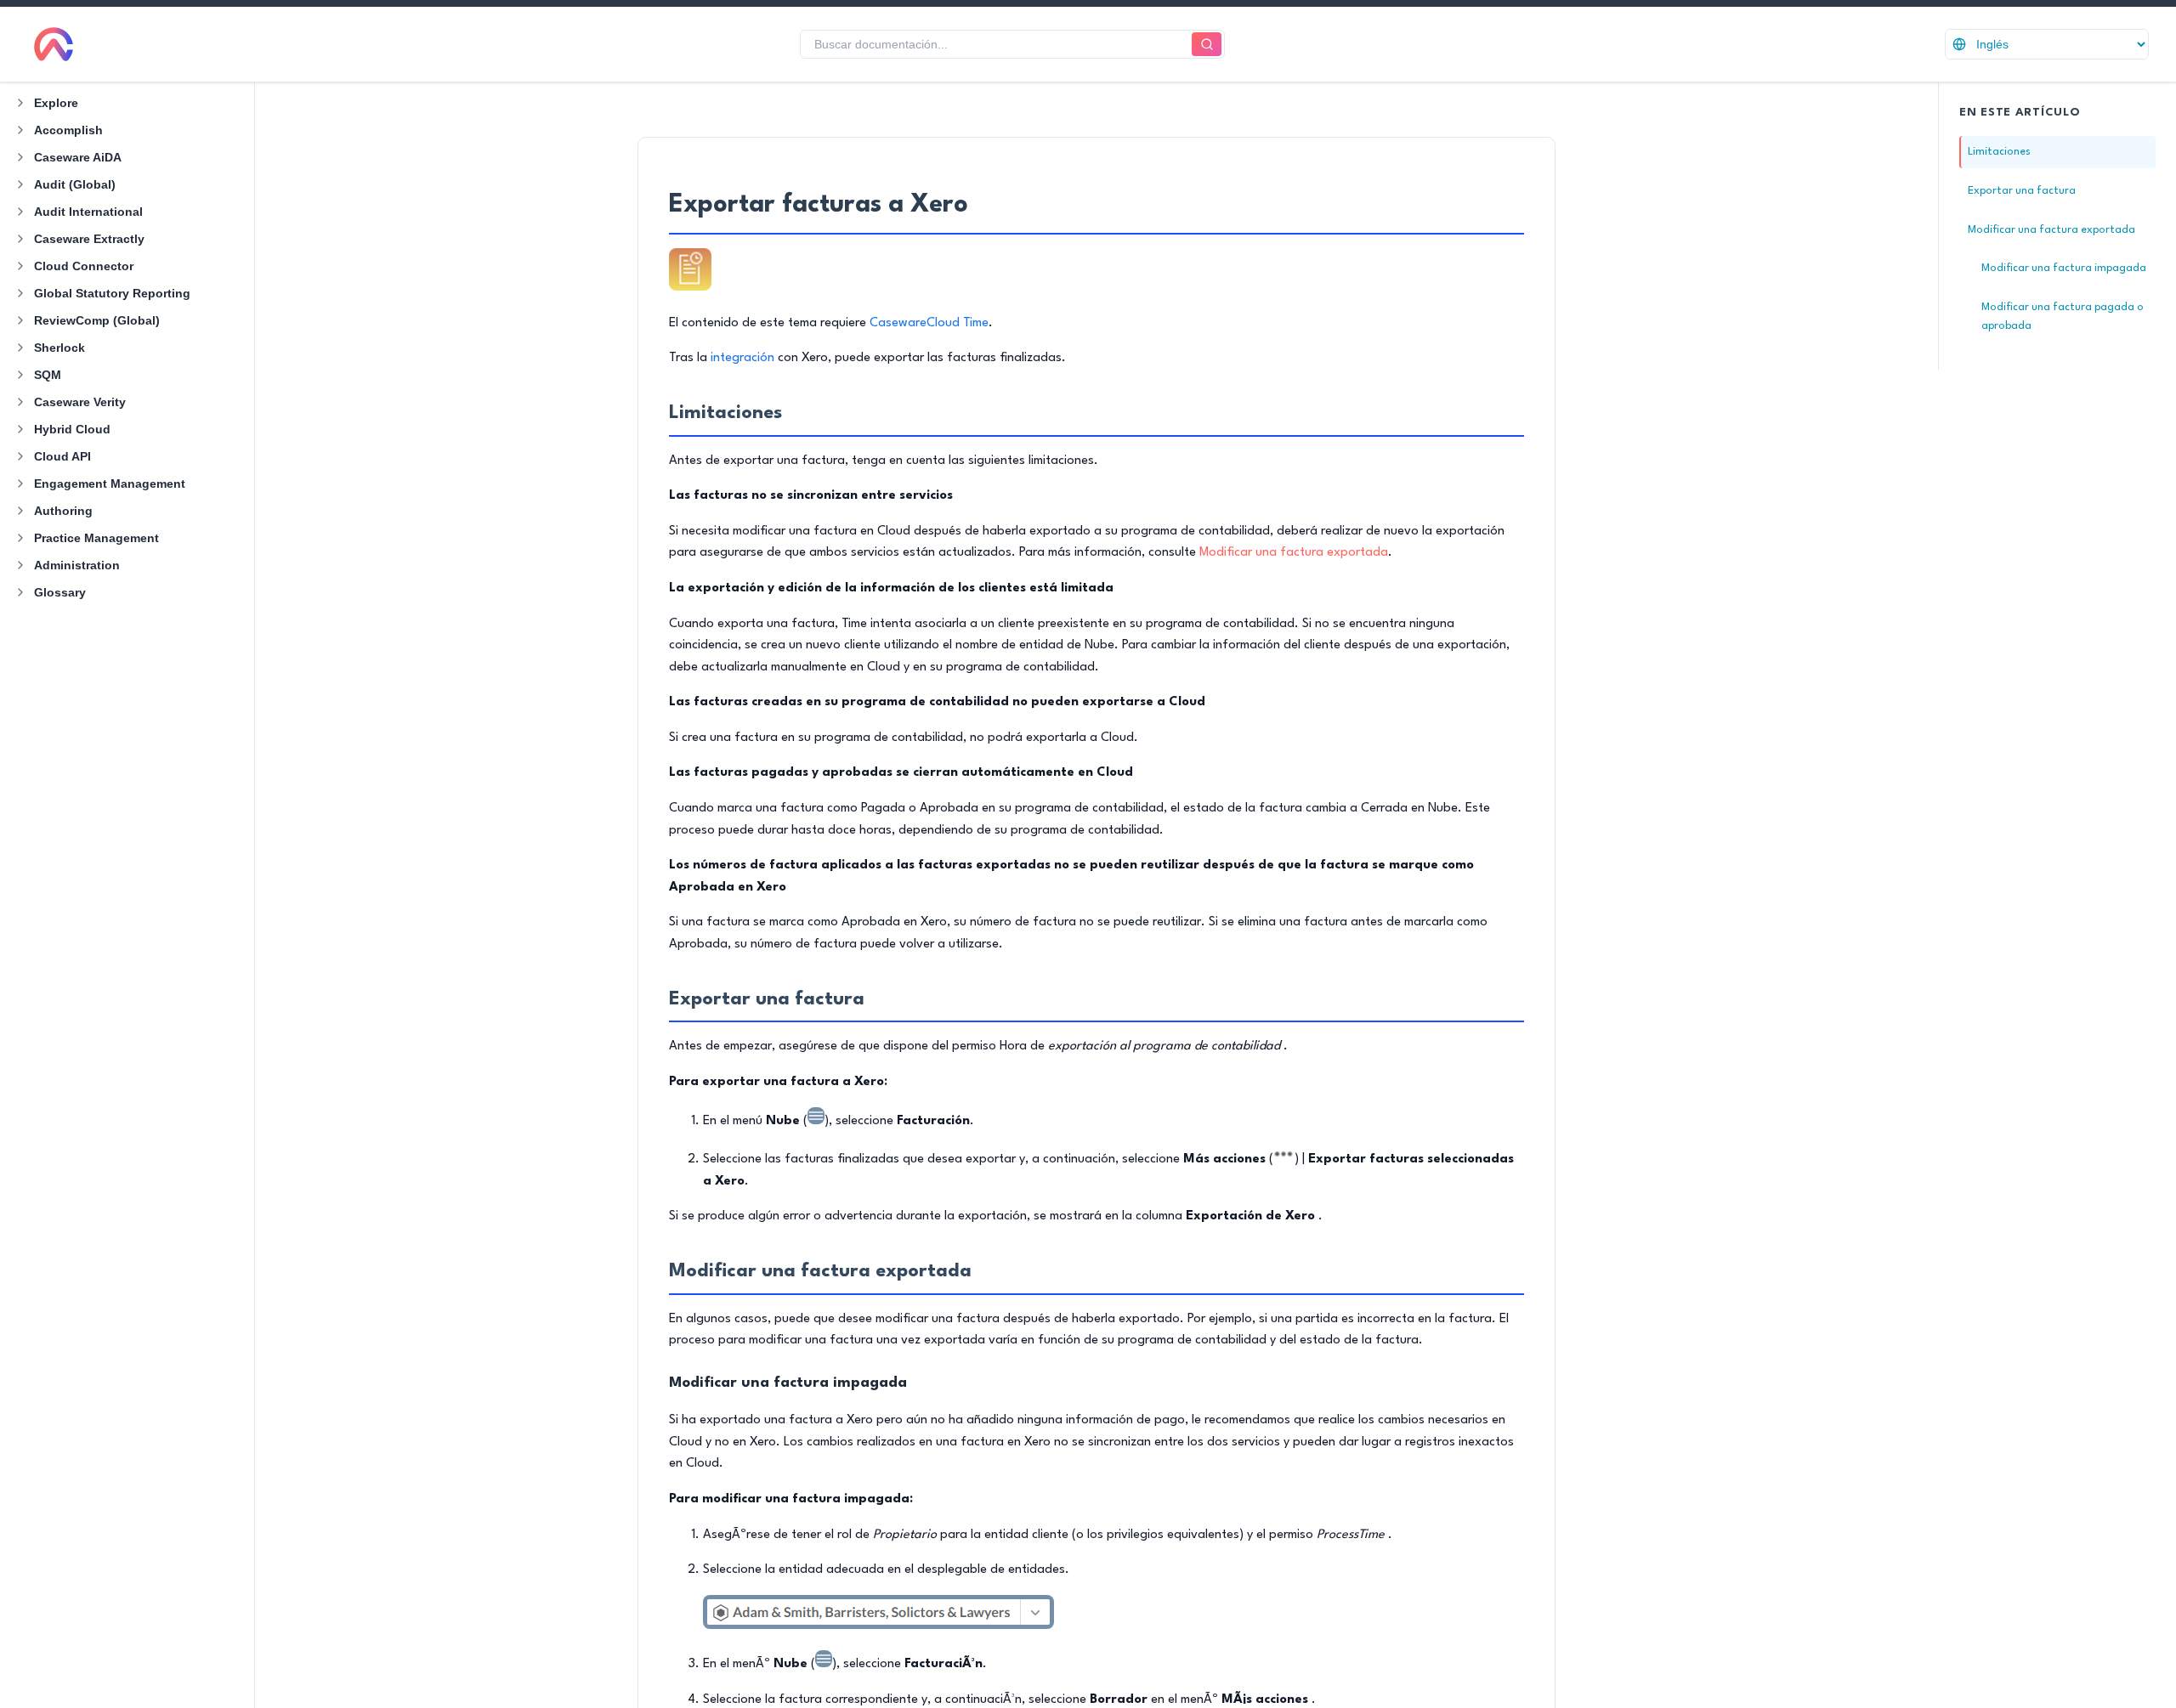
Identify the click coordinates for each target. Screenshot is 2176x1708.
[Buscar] (1207, 45)
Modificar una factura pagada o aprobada (2063, 317)
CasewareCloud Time (929, 323)
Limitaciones (1999, 152)
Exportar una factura (2022, 191)
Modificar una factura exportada (1294, 553)
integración (742, 358)
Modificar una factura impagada (2064, 268)
